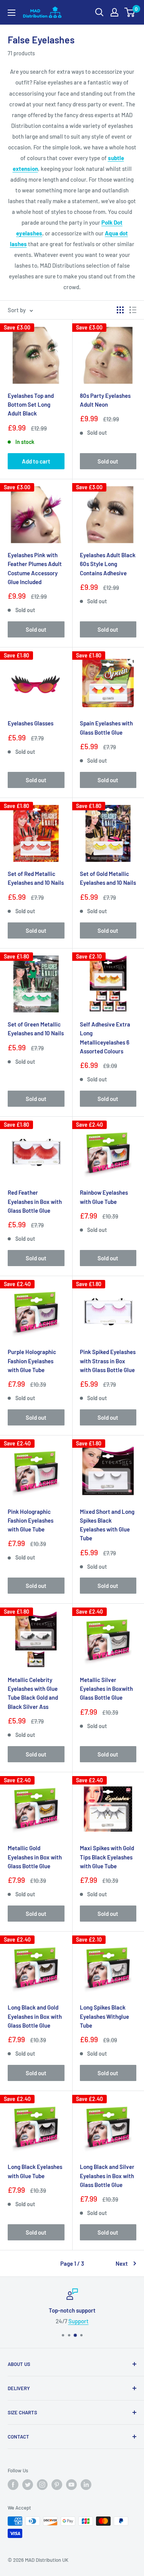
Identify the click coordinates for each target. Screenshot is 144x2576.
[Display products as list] (133, 310)
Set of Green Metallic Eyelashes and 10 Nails (36, 1029)
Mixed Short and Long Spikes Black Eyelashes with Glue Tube (107, 1525)
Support (79, 2321)
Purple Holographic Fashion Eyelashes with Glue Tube (32, 1361)
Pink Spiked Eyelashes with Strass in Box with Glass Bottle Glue (108, 1361)
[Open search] (99, 12)
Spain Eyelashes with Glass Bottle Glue (106, 728)
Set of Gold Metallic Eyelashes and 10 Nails (108, 878)
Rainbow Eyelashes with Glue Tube (104, 1197)
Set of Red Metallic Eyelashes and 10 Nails (36, 878)
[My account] (114, 12)
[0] (130, 12)
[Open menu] (12, 13)
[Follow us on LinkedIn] (86, 2485)
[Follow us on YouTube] (71, 2485)
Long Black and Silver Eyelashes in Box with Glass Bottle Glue (107, 2176)
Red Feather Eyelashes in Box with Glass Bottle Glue (35, 1201)
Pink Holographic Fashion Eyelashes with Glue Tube (31, 1521)
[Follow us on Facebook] (13, 2485)
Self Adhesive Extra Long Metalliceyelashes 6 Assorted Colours (105, 1038)
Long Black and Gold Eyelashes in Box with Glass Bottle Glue (35, 2016)
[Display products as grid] (120, 310)
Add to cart (36, 461)
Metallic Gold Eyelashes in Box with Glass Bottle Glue (35, 1857)
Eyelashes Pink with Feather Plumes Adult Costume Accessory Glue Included (35, 568)
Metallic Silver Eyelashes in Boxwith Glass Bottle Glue (106, 1689)
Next (122, 2263)
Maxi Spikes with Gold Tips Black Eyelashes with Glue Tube (107, 1857)
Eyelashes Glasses (31, 723)
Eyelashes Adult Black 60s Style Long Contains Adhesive (108, 564)
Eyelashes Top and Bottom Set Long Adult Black (31, 405)
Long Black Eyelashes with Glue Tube (35, 2171)
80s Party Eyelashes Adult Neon (105, 400)
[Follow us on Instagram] (42, 2485)
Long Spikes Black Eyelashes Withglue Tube (104, 2016)
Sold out (108, 461)
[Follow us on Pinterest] (57, 2485)
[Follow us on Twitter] (28, 2485)
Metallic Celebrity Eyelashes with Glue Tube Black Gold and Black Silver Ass (33, 1693)
